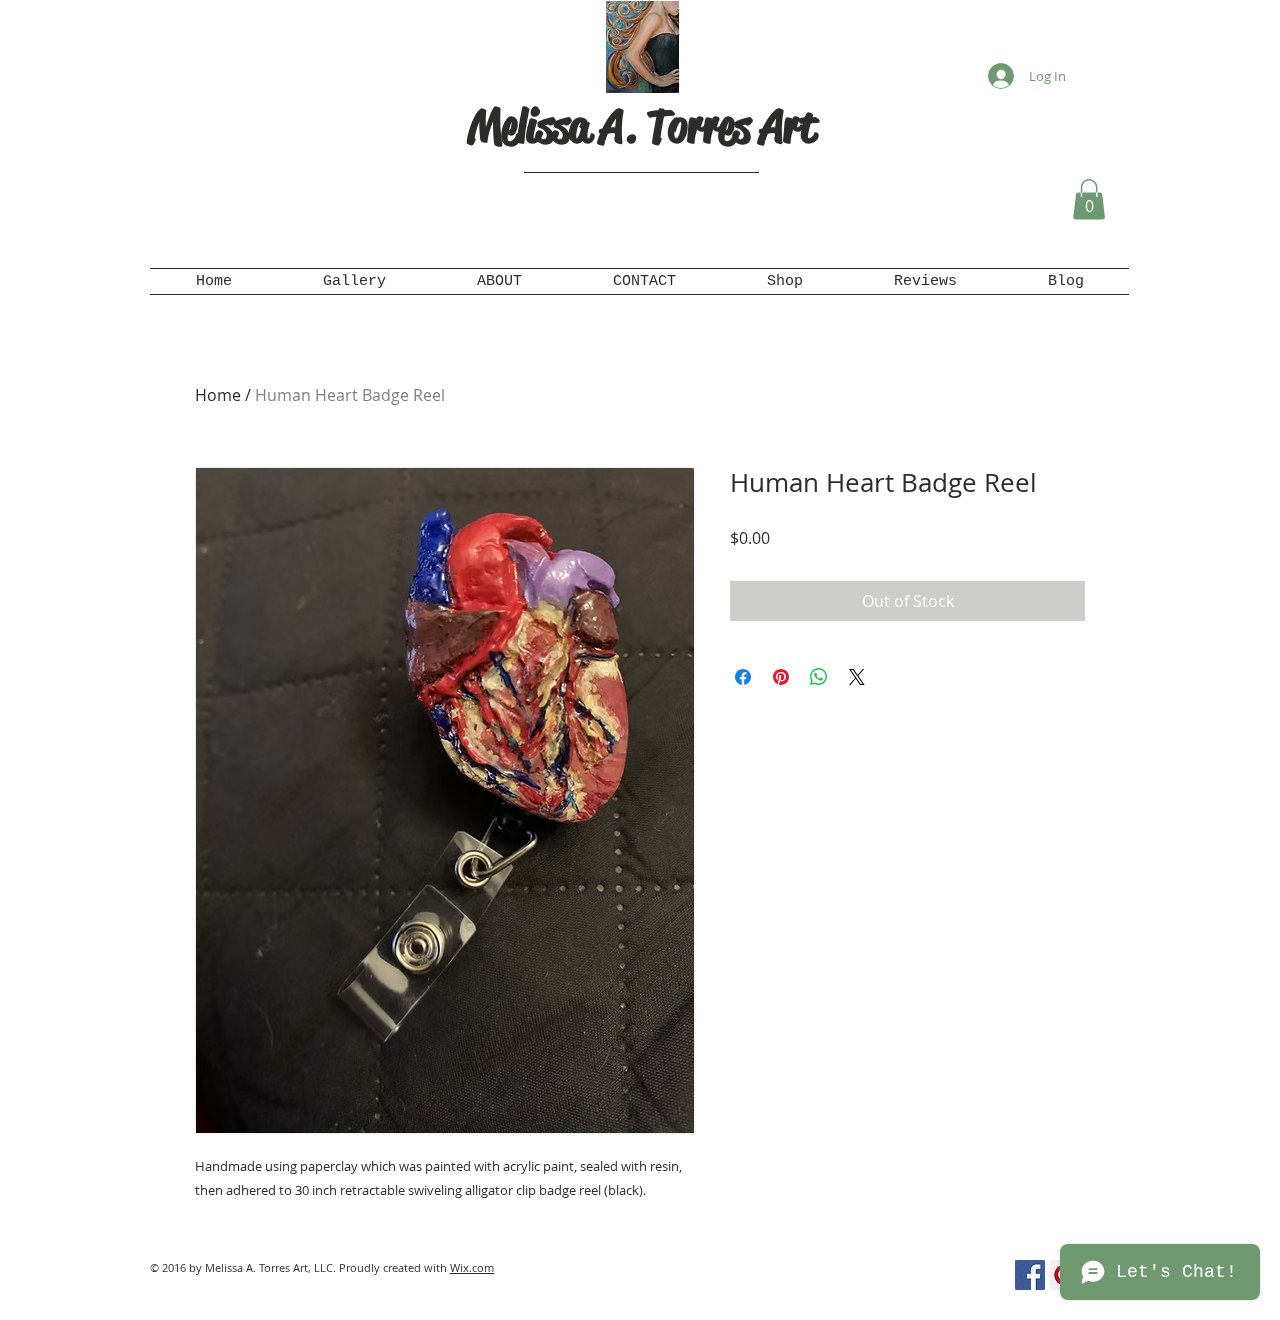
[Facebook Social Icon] (1030, 1275)
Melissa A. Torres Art (642, 126)
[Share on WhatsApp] (819, 677)
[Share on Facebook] (743, 677)
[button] (1089, 199)
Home (218, 395)
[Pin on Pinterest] (781, 677)
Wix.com (472, 1267)
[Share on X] (857, 677)
